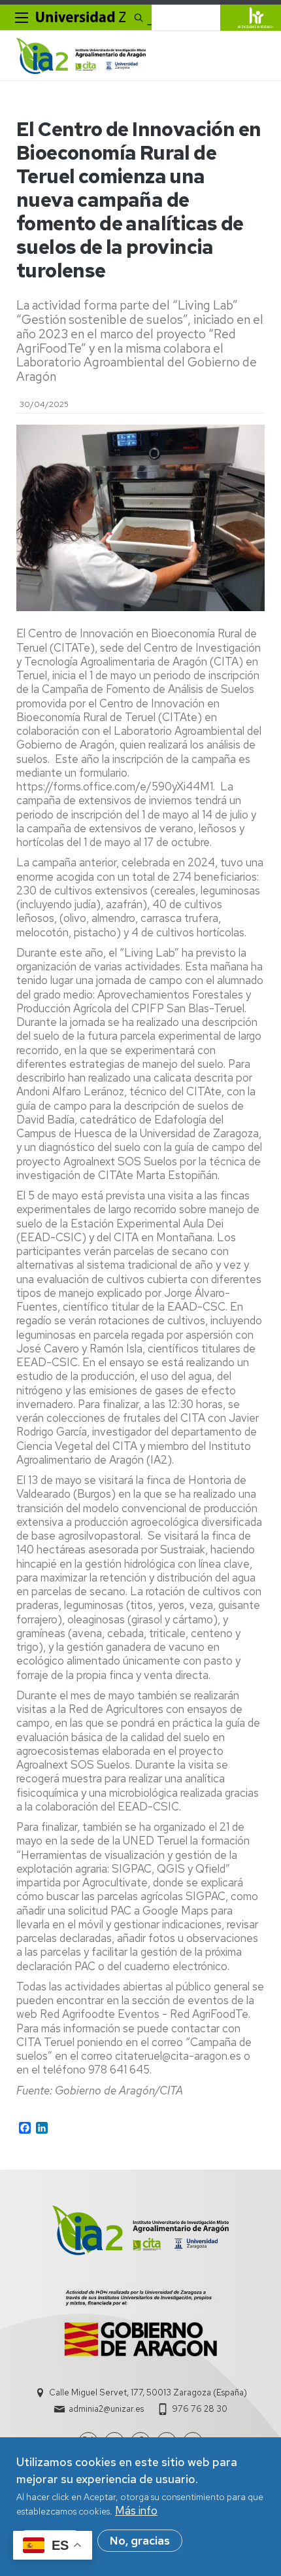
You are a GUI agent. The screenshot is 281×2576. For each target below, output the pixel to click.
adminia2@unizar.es (106, 2409)
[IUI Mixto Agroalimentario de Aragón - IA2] (81, 56)
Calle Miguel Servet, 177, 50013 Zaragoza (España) (148, 2392)
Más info (136, 2511)
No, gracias (140, 2541)
